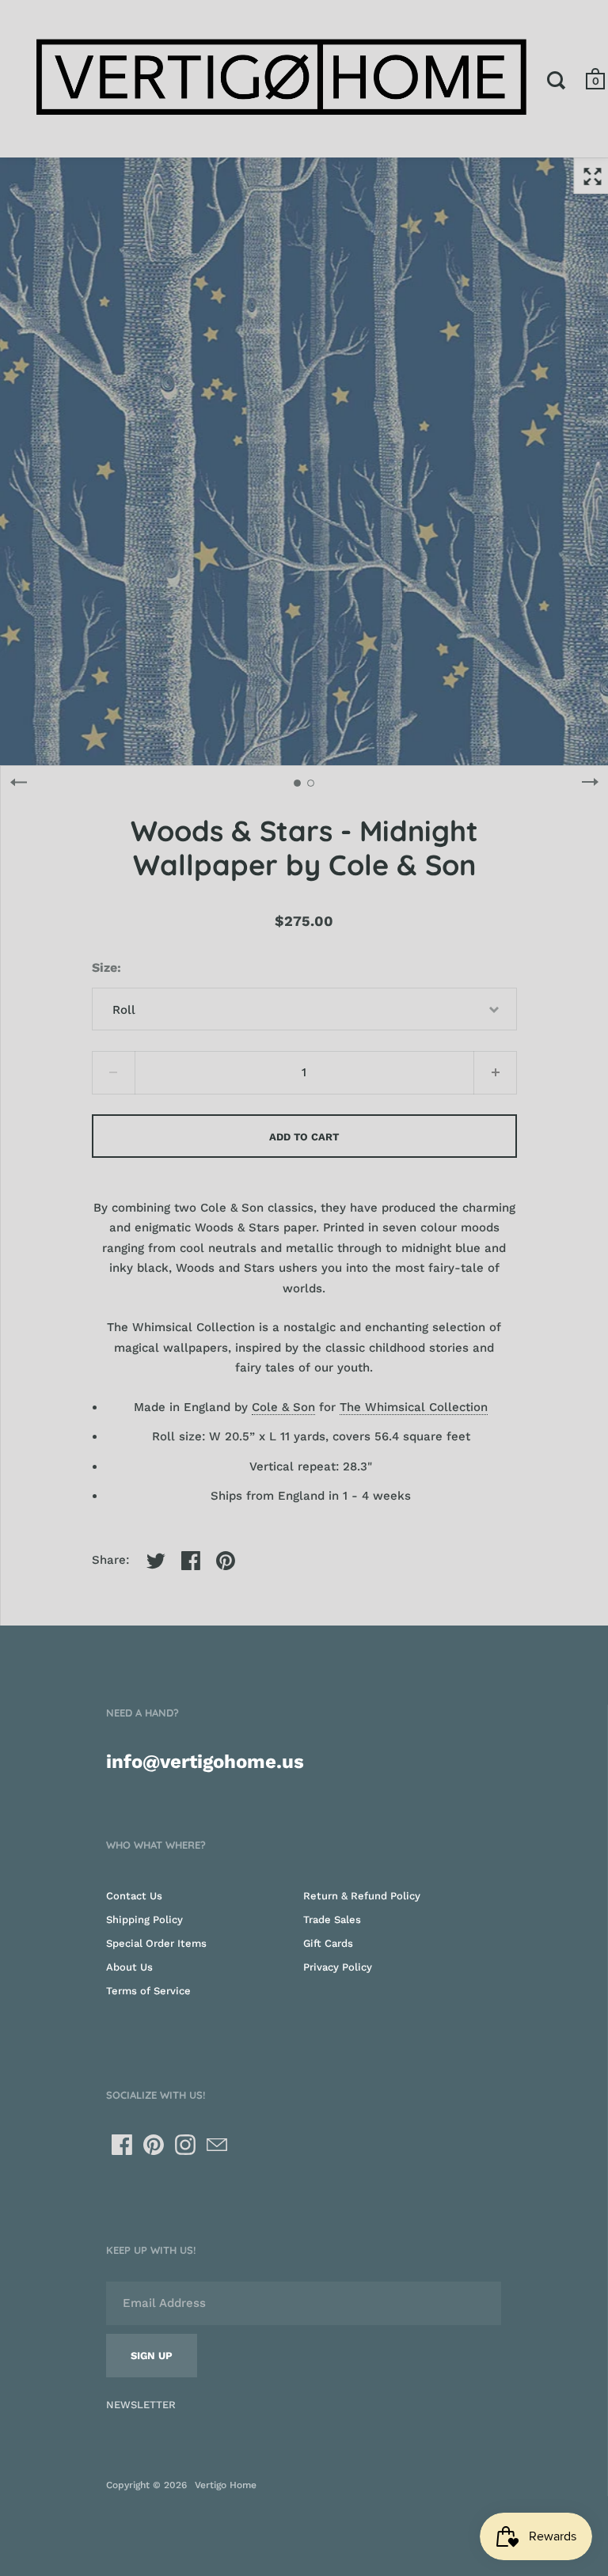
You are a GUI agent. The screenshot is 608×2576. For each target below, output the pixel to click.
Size (104, 967)
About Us (129, 1967)
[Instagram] (185, 2145)
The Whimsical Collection (414, 1407)
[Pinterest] (154, 2145)
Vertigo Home (226, 2485)
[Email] (217, 2145)
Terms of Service (148, 1991)
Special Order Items (156, 1943)
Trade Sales (332, 1920)
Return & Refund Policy (362, 1896)
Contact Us (134, 1896)
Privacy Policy (338, 1967)
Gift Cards (328, 1943)
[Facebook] (122, 2145)
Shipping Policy (144, 1920)
